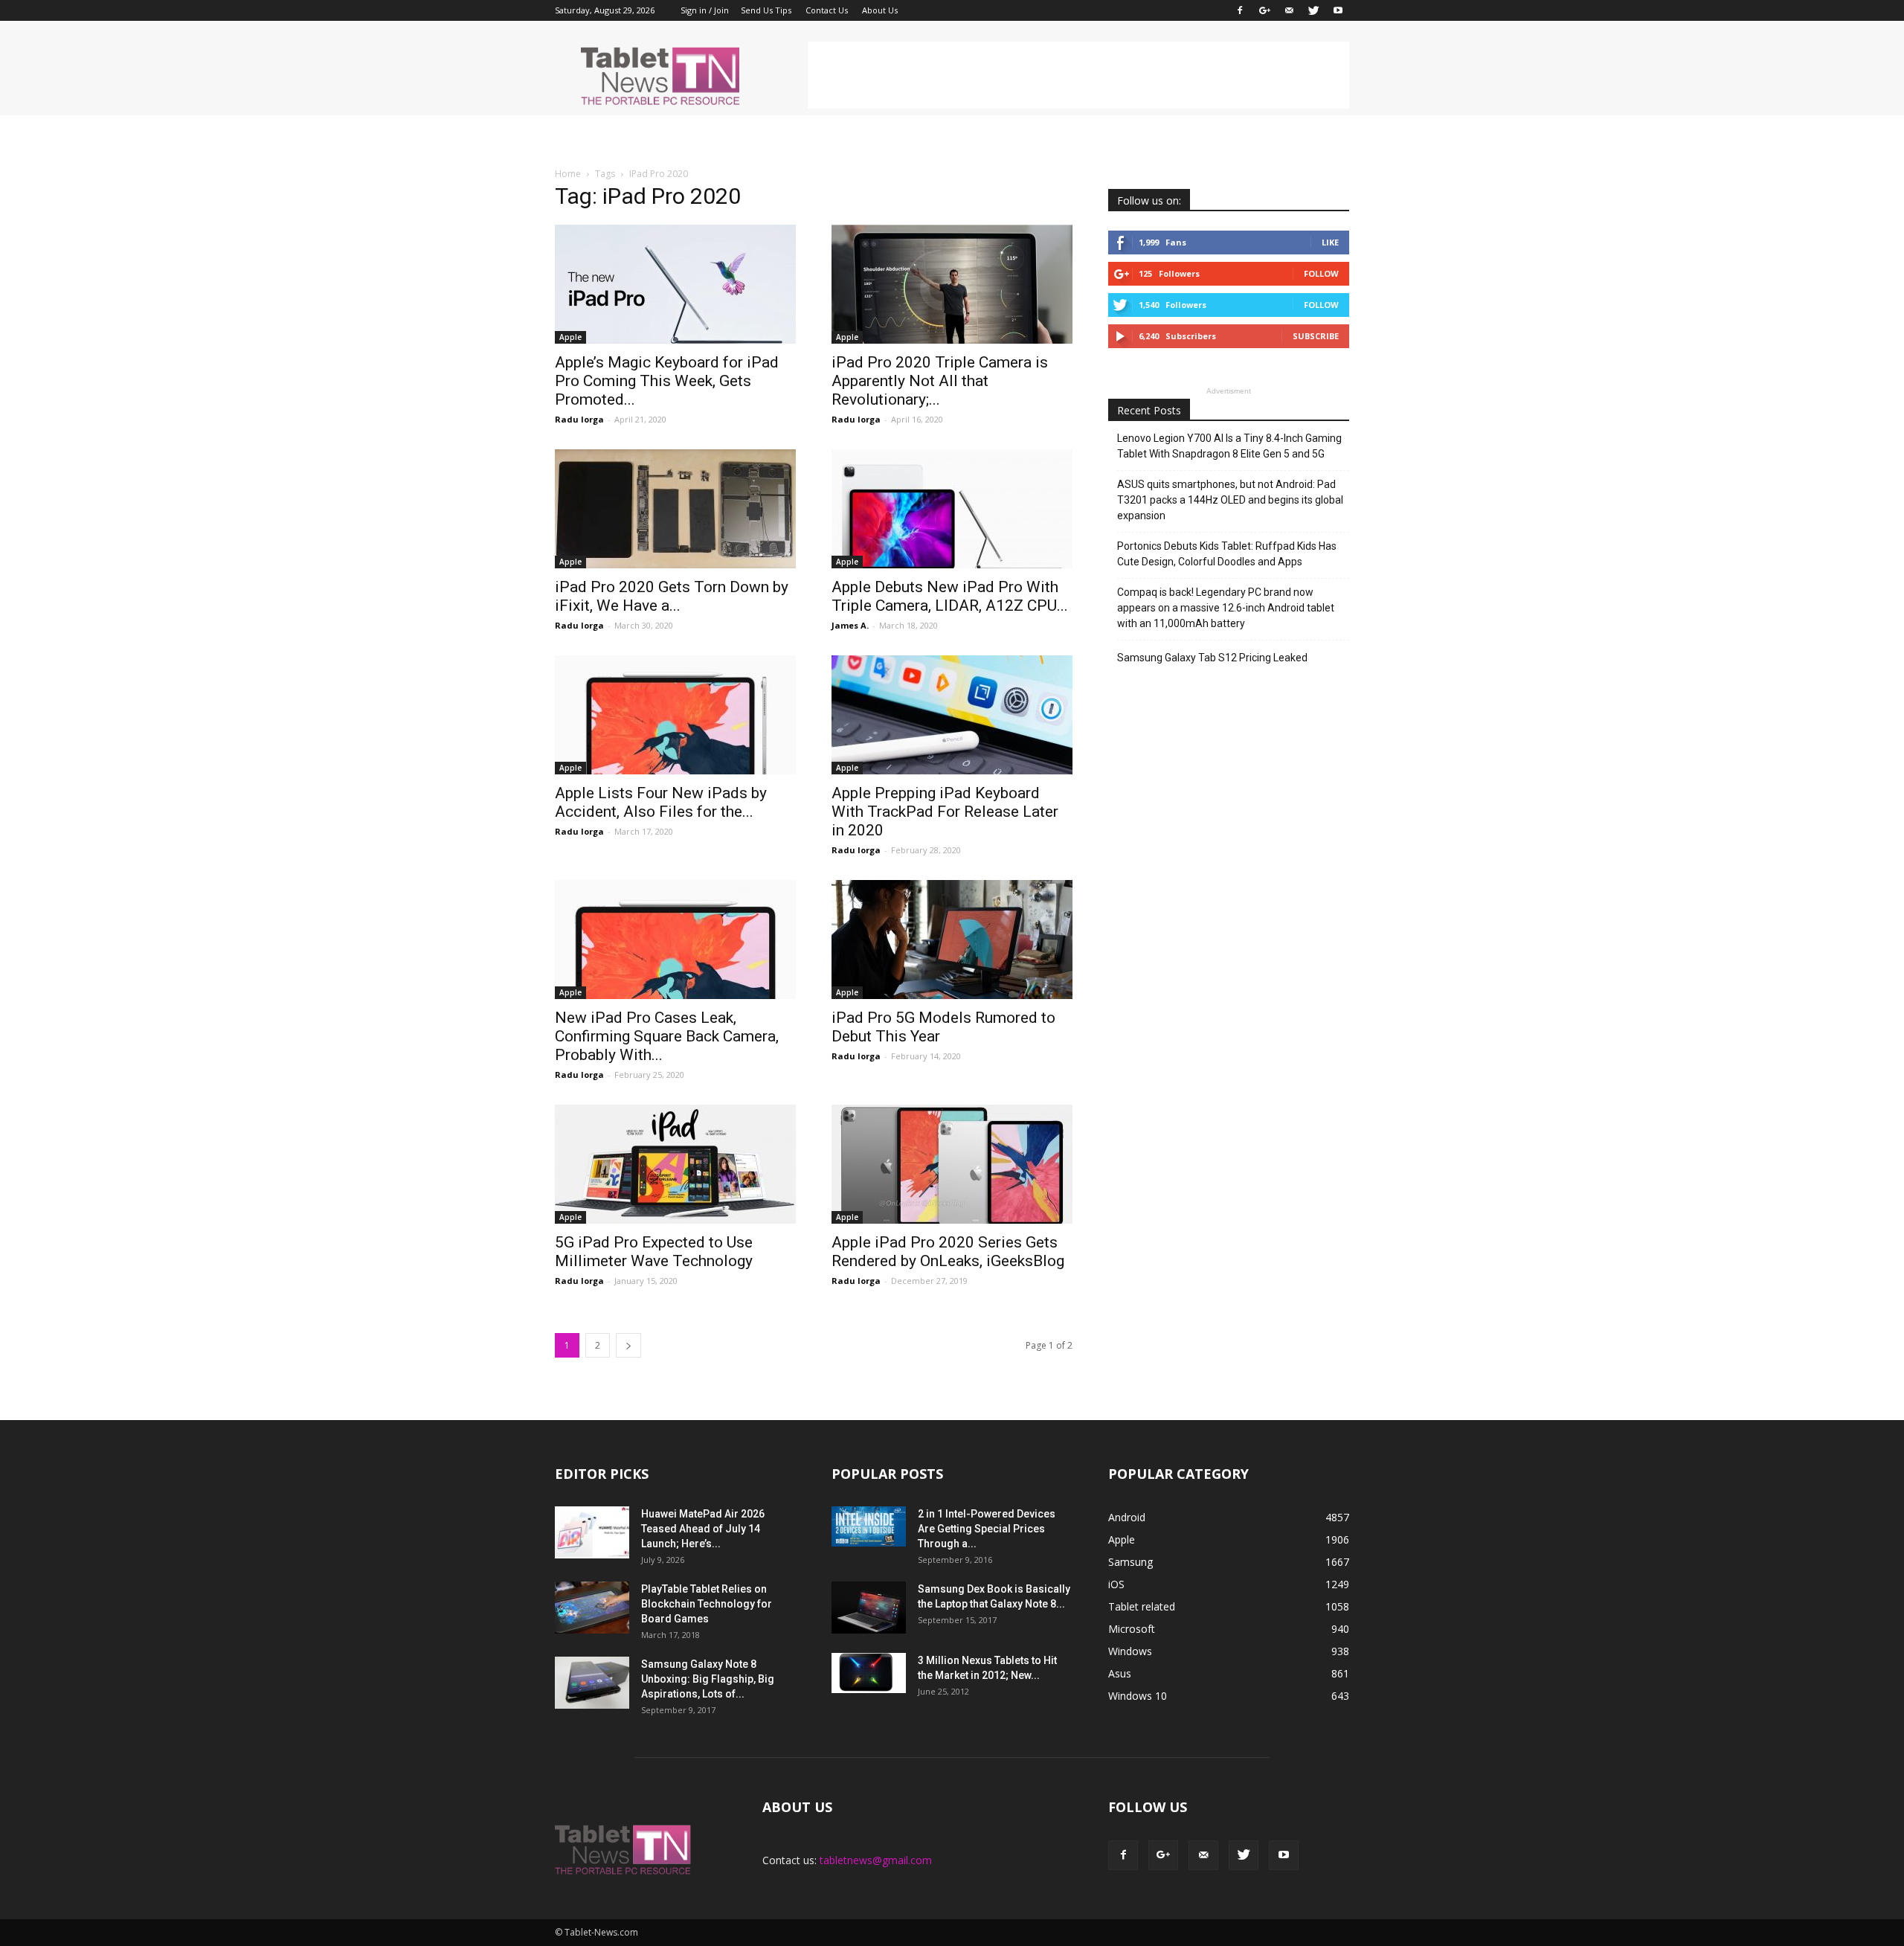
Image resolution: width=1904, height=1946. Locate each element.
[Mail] (1289, 10)
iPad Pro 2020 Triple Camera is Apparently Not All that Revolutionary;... (940, 381)
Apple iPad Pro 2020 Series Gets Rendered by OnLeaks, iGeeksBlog (948, 1252)
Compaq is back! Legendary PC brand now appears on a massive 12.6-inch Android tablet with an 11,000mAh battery (1226, 608)
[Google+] (1264, 10)
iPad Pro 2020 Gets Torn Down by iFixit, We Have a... (672, 596)
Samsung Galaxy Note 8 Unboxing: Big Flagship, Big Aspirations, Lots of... (708, 1679)
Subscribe (1316, 336)
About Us (880, 10)
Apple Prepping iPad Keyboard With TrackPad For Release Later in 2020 (945, 812)
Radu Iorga (579, 419)
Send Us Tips (766, 10)
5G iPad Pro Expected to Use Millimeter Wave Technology (654, 1252)
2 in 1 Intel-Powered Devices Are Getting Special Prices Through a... (987, 1529)
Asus (1120, 1673)
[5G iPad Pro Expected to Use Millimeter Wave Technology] (675, 1164)
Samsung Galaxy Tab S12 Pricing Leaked (1212, 658)
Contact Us (827, 10)
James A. (850, 625)
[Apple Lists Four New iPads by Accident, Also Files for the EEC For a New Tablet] (675, 715)
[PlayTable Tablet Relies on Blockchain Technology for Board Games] (592, 1608)
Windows (1130, 1651)
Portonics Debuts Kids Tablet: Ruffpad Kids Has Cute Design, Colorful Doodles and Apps (1227, 554)
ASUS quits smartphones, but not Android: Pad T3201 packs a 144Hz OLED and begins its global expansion (1230, 500)
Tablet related (1142, 1606)
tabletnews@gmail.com (876, 1860)
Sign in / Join (705, 10)
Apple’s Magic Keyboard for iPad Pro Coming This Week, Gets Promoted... (667, 381)
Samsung (1130, 1562)
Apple (570, 337)
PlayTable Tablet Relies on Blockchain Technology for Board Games (707, 1604)
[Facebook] (1240, 10)
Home (568, 174)
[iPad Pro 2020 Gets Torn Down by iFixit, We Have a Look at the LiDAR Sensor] (675, 509)
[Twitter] (1313, 10)
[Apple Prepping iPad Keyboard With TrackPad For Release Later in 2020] (952, 715)
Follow (1321, 273)
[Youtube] (1338, 10)
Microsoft (1132, 1629)
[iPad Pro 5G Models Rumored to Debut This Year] (952, 940)
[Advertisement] (1078, 75)
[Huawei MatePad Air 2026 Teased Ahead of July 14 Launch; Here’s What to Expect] (592, 1532)
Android (1127, 1517)
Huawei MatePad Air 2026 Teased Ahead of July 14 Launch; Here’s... (703, 1529)
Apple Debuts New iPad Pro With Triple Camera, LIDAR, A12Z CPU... (950, 596)
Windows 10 (1138, 1696)
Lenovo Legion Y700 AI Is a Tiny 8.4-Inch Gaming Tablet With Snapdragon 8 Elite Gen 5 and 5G (1229, 446)
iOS (1116, 1584)
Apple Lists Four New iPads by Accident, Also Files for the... (661, 802)
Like (1330, 242)
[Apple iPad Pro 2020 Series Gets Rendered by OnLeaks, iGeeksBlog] (952, 1164)
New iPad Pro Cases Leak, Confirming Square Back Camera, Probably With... (667, 1036)
